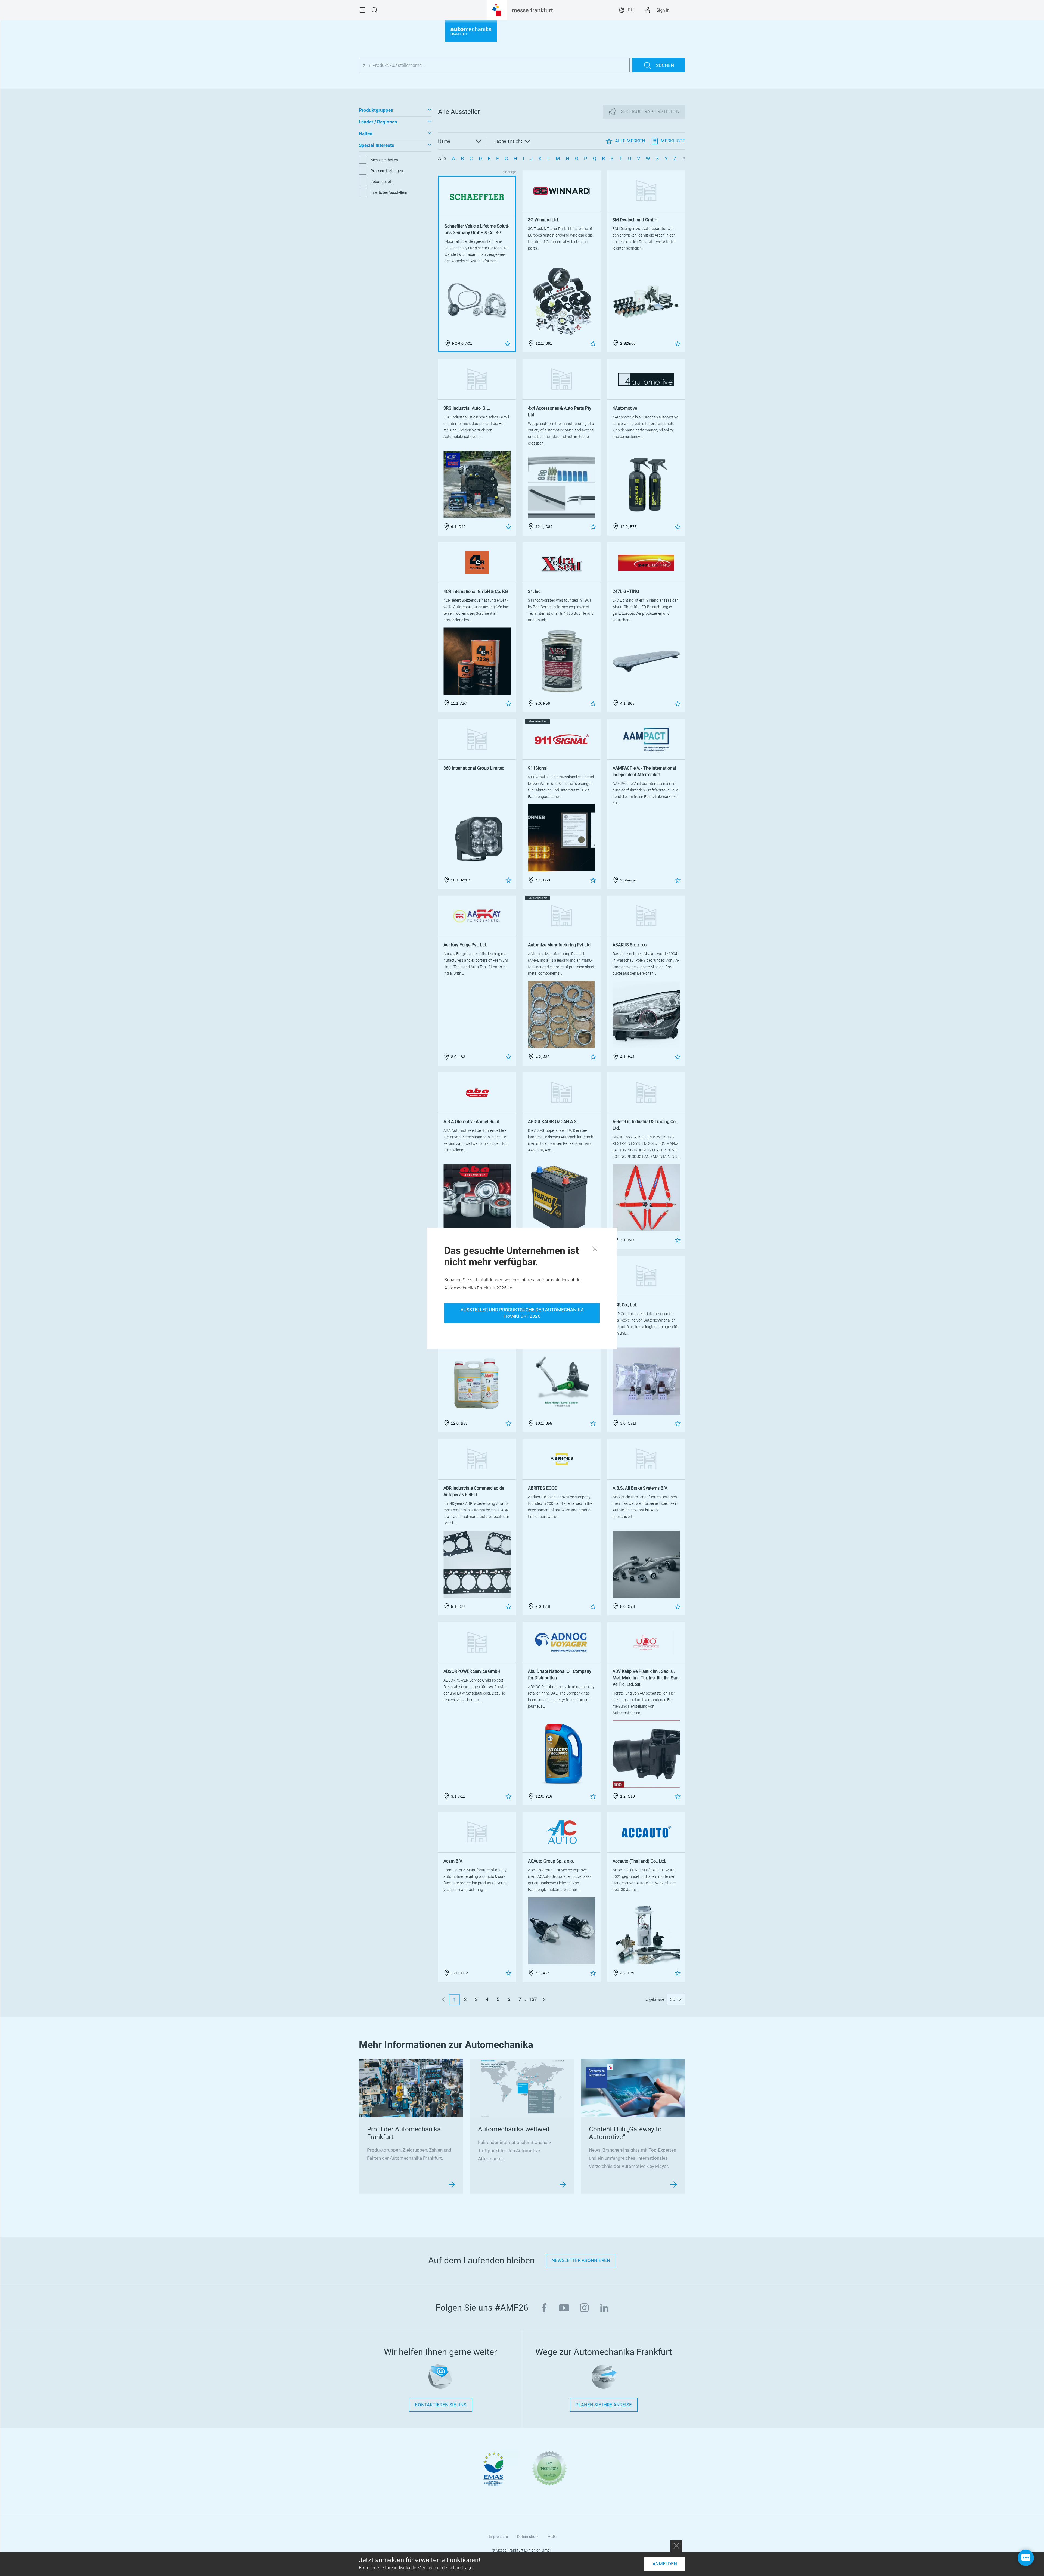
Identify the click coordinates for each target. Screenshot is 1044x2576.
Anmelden (665, 2564)
